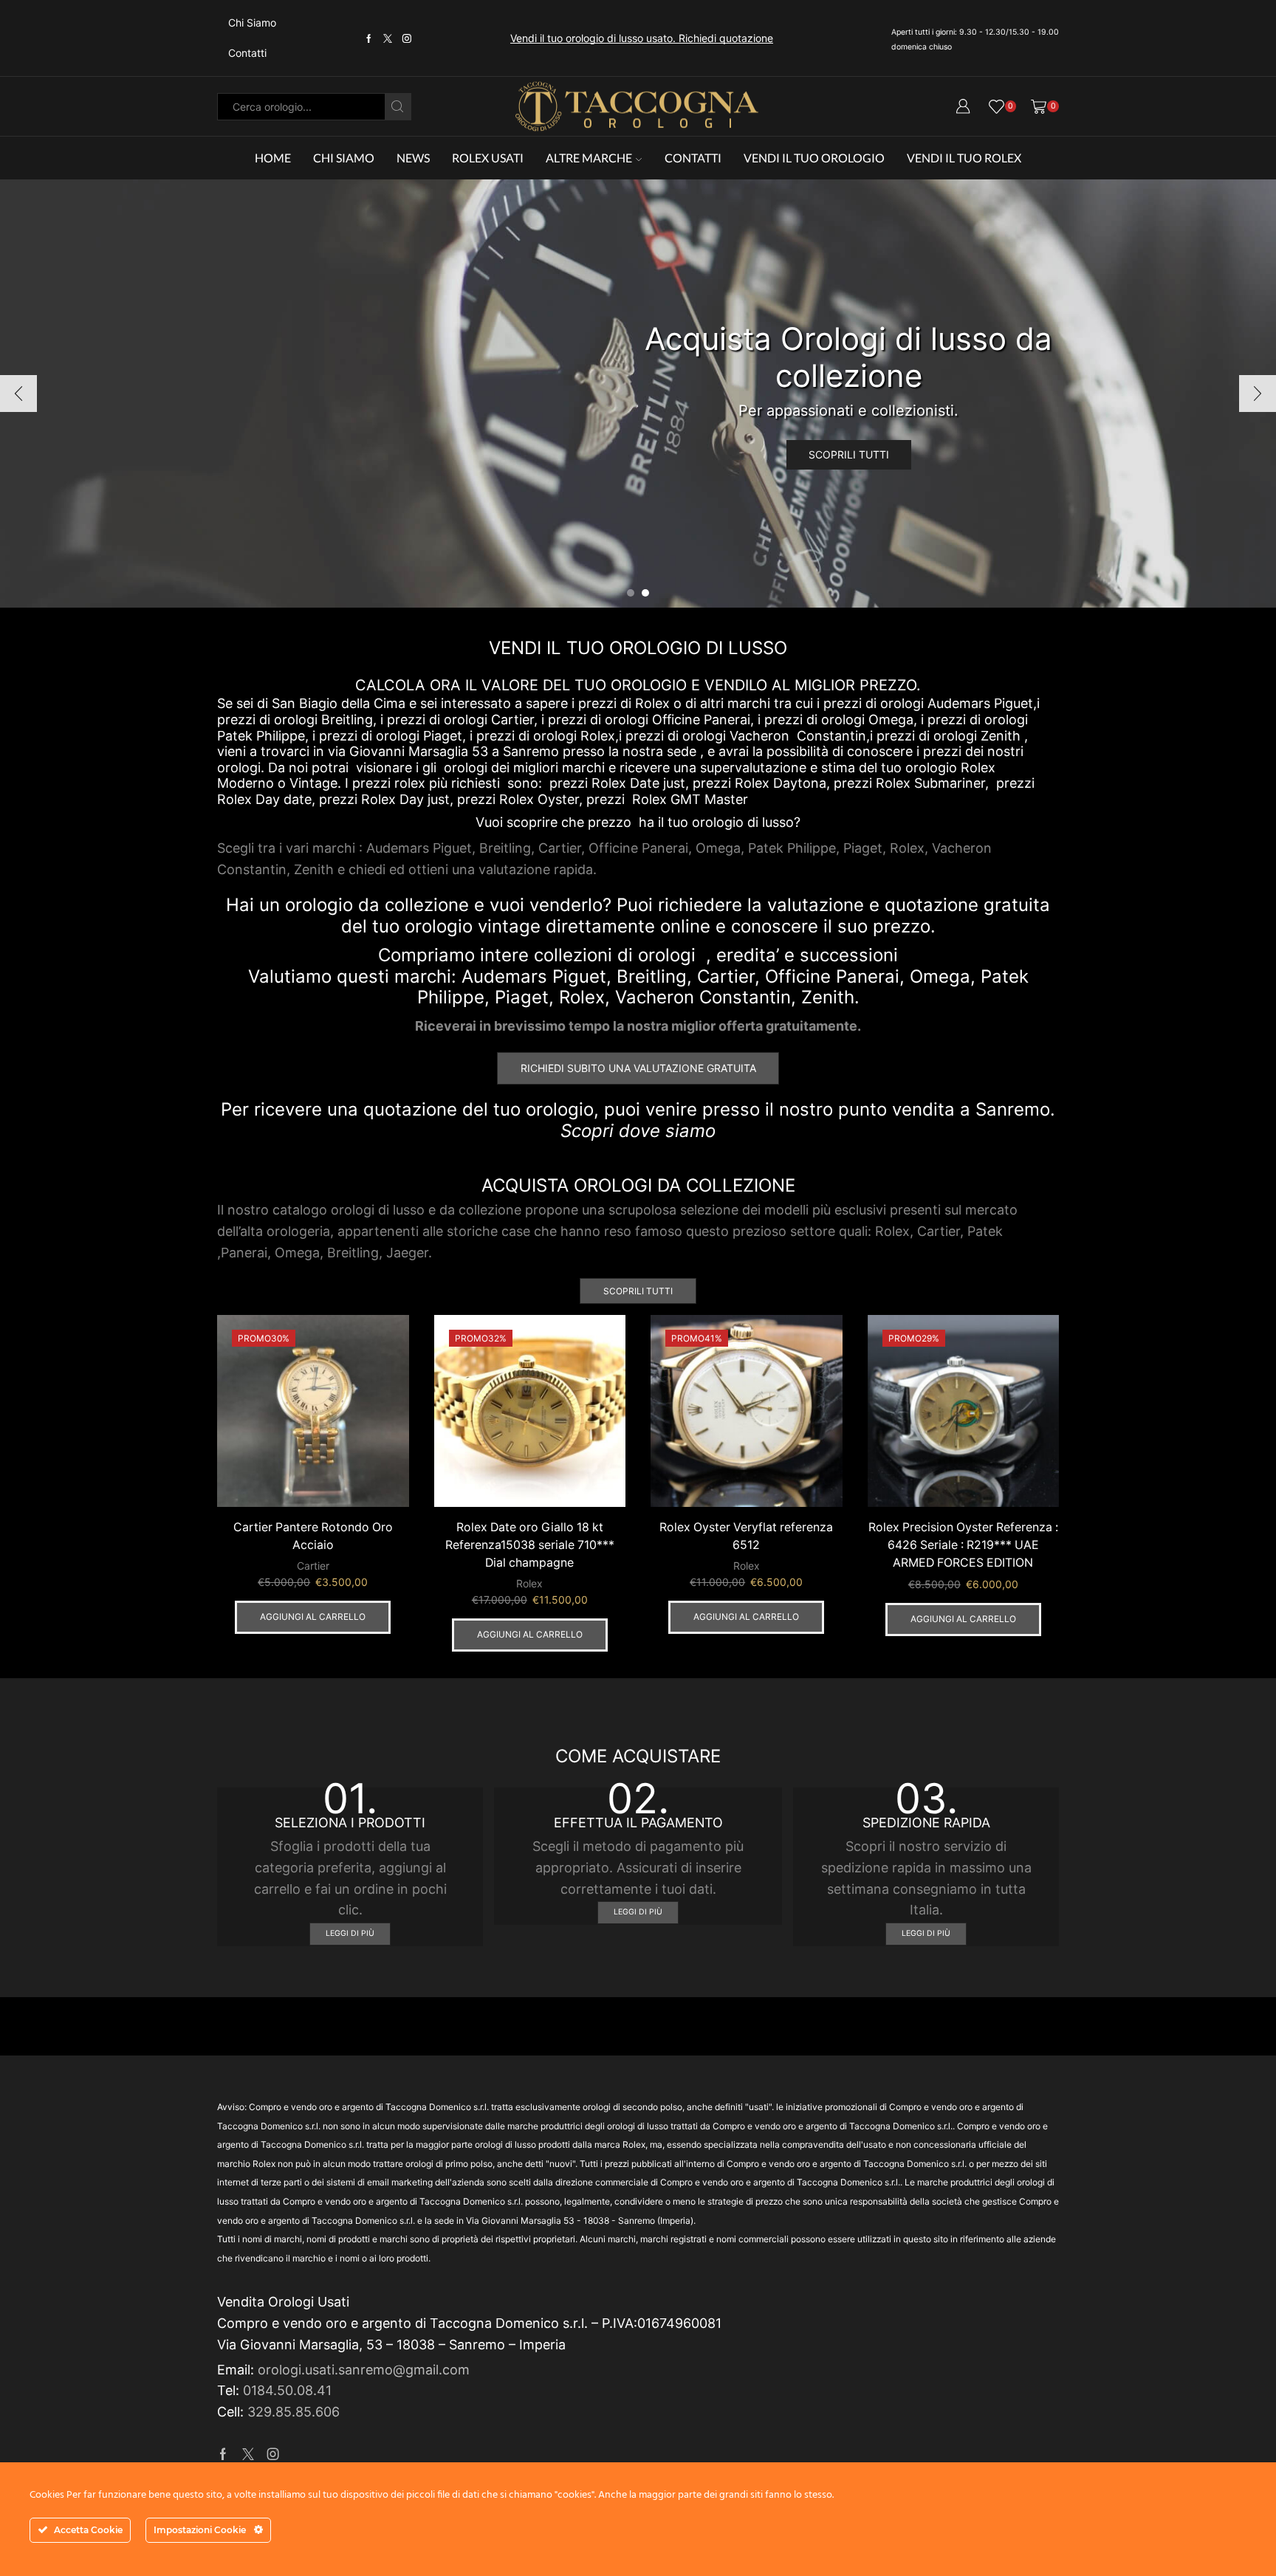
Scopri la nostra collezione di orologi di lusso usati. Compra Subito (642, 38)
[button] (631, 593)
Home (273, 158)
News (413, 158)
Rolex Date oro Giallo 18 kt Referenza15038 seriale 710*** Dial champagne (530, 1545)
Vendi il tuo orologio (814, 158)
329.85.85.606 (294, 2412)
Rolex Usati (488, 158)
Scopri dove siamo (638, 1131)
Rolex (529, 1583)
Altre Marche (589, 158)
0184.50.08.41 (287, 2390)
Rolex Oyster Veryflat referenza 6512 (746, 1536)
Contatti (247, 53)
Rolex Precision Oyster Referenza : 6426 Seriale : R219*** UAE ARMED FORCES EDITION (963, 1545)
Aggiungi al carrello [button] (313, 1617)
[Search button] (398, 107)
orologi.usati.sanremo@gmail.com (364, 2370)
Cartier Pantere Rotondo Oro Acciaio (313, 1536)
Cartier (313, 1566)
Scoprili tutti (849, 454)
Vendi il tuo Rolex (964, 158)
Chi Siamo (252, 23)
